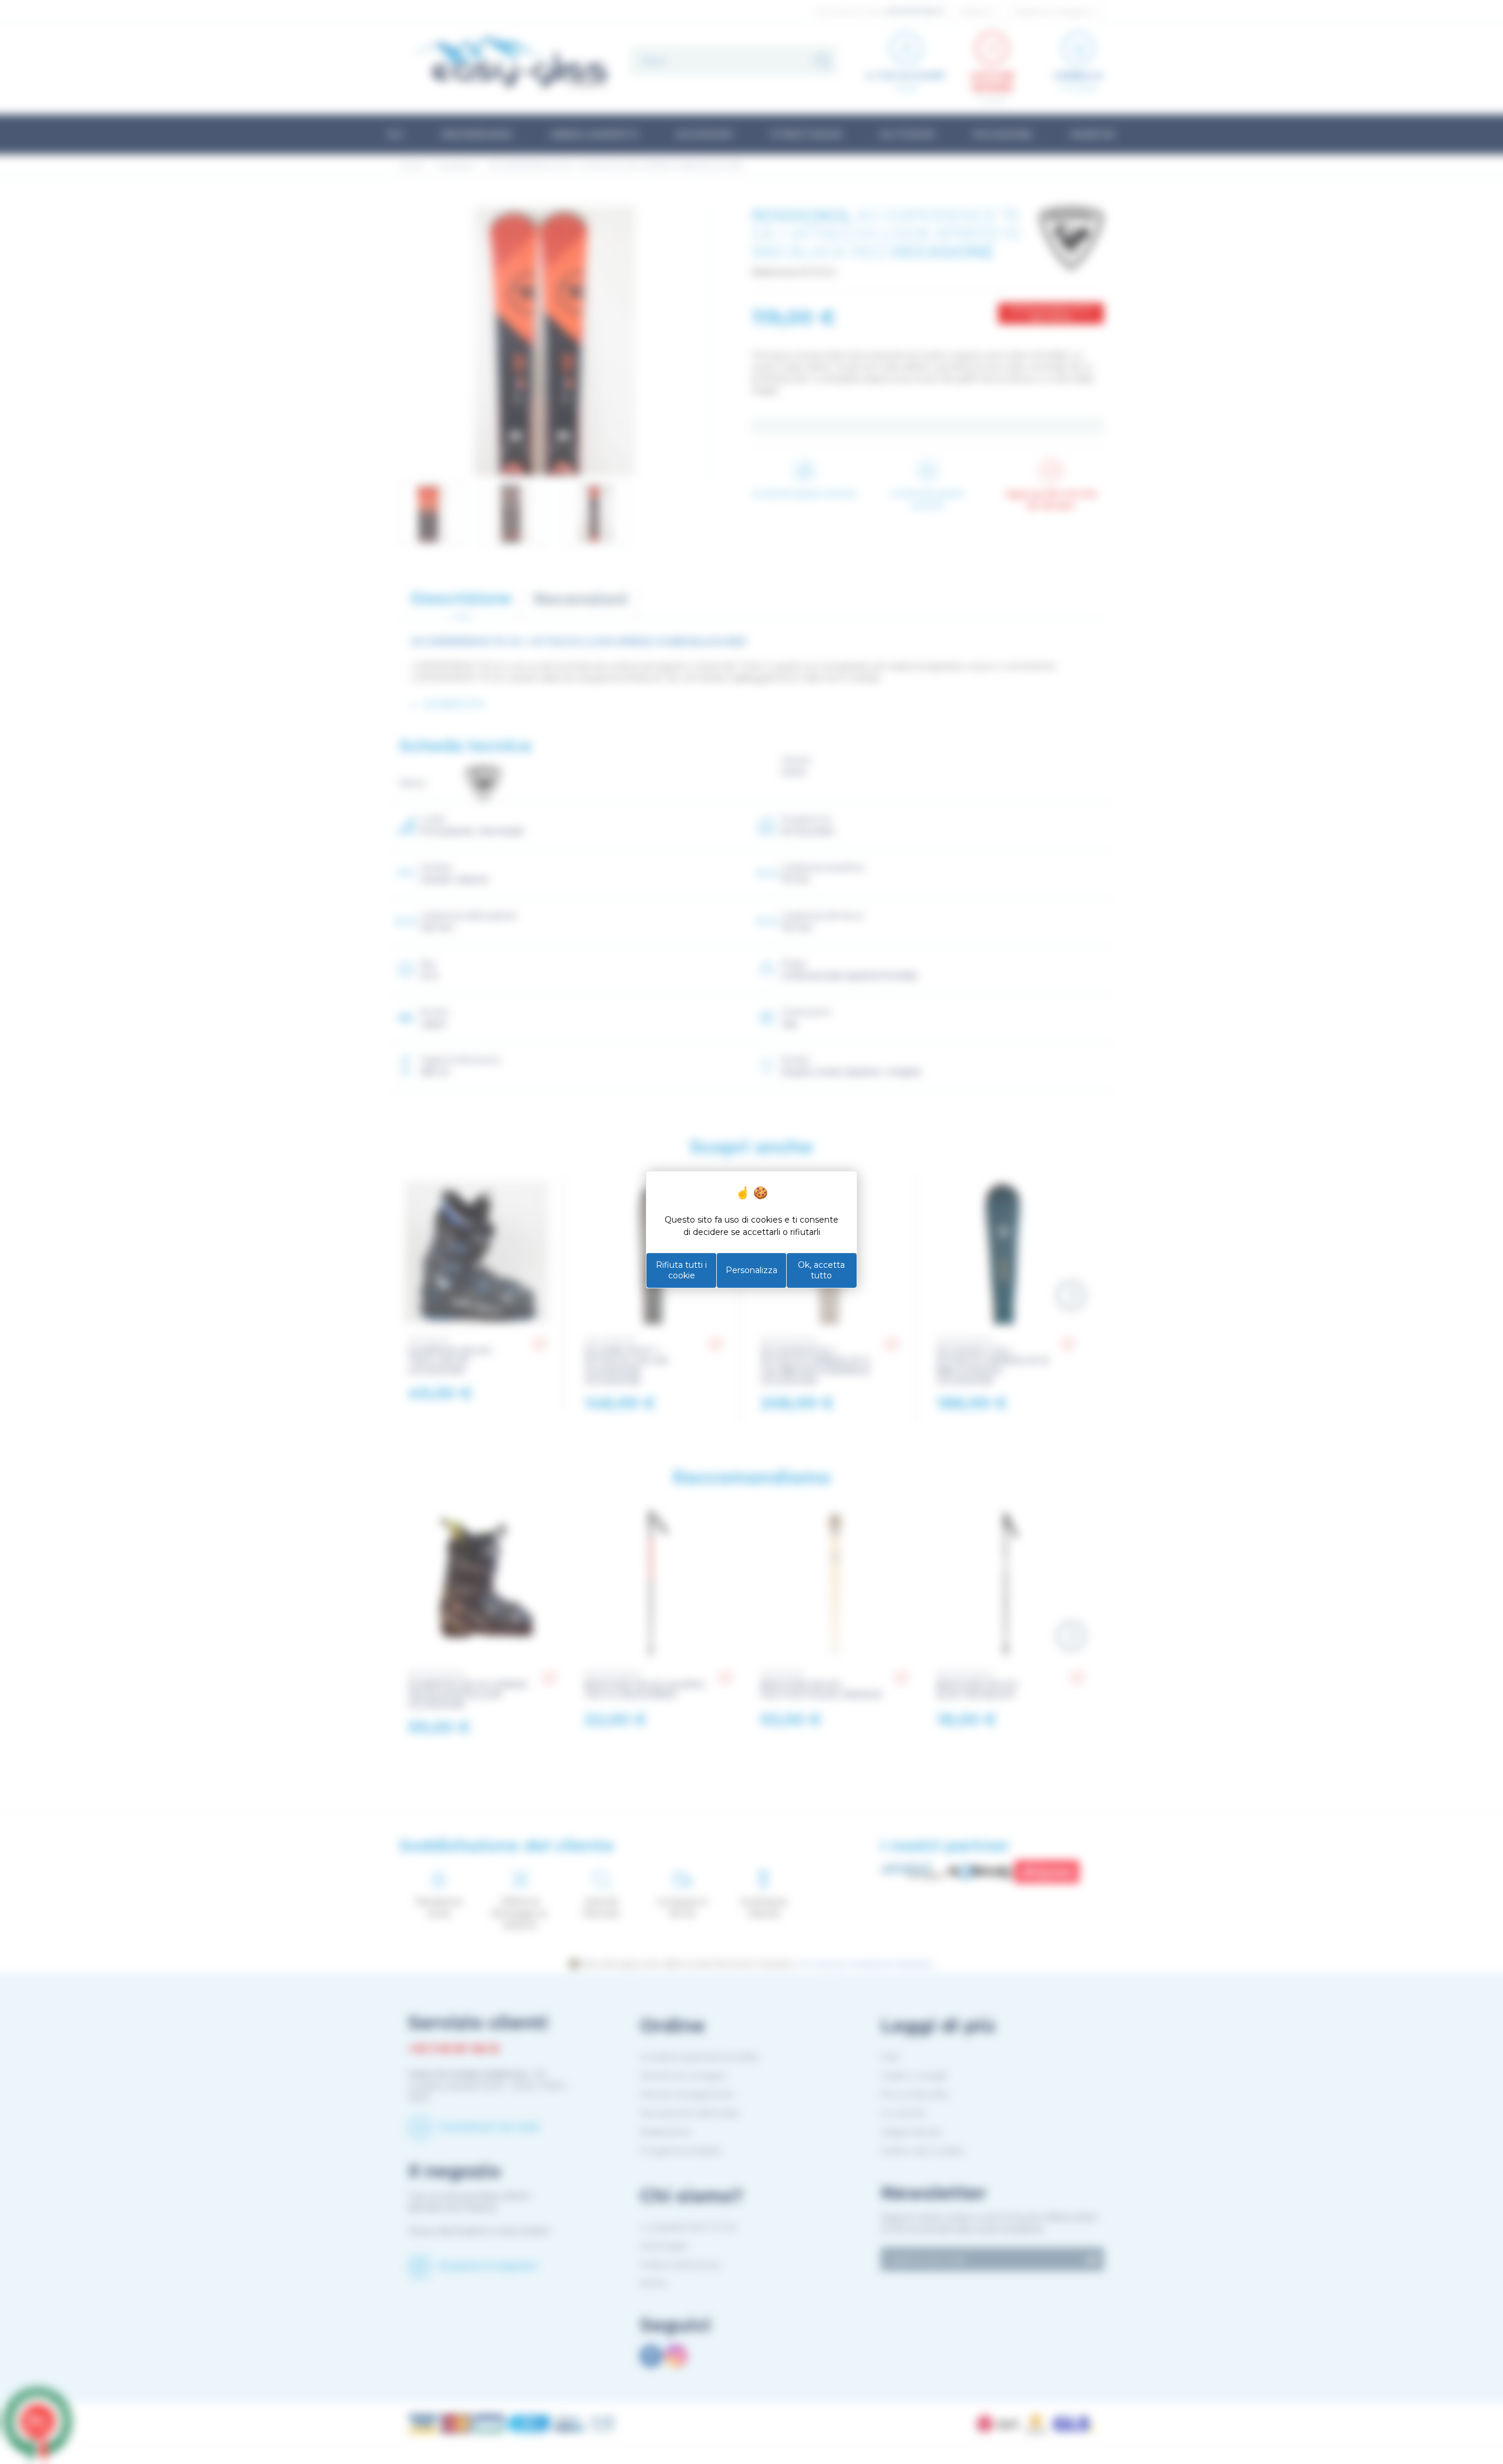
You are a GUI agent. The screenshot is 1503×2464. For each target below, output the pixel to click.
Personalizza (751, 1270)
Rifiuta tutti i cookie (681, 1270)
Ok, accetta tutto (821, 1270)
